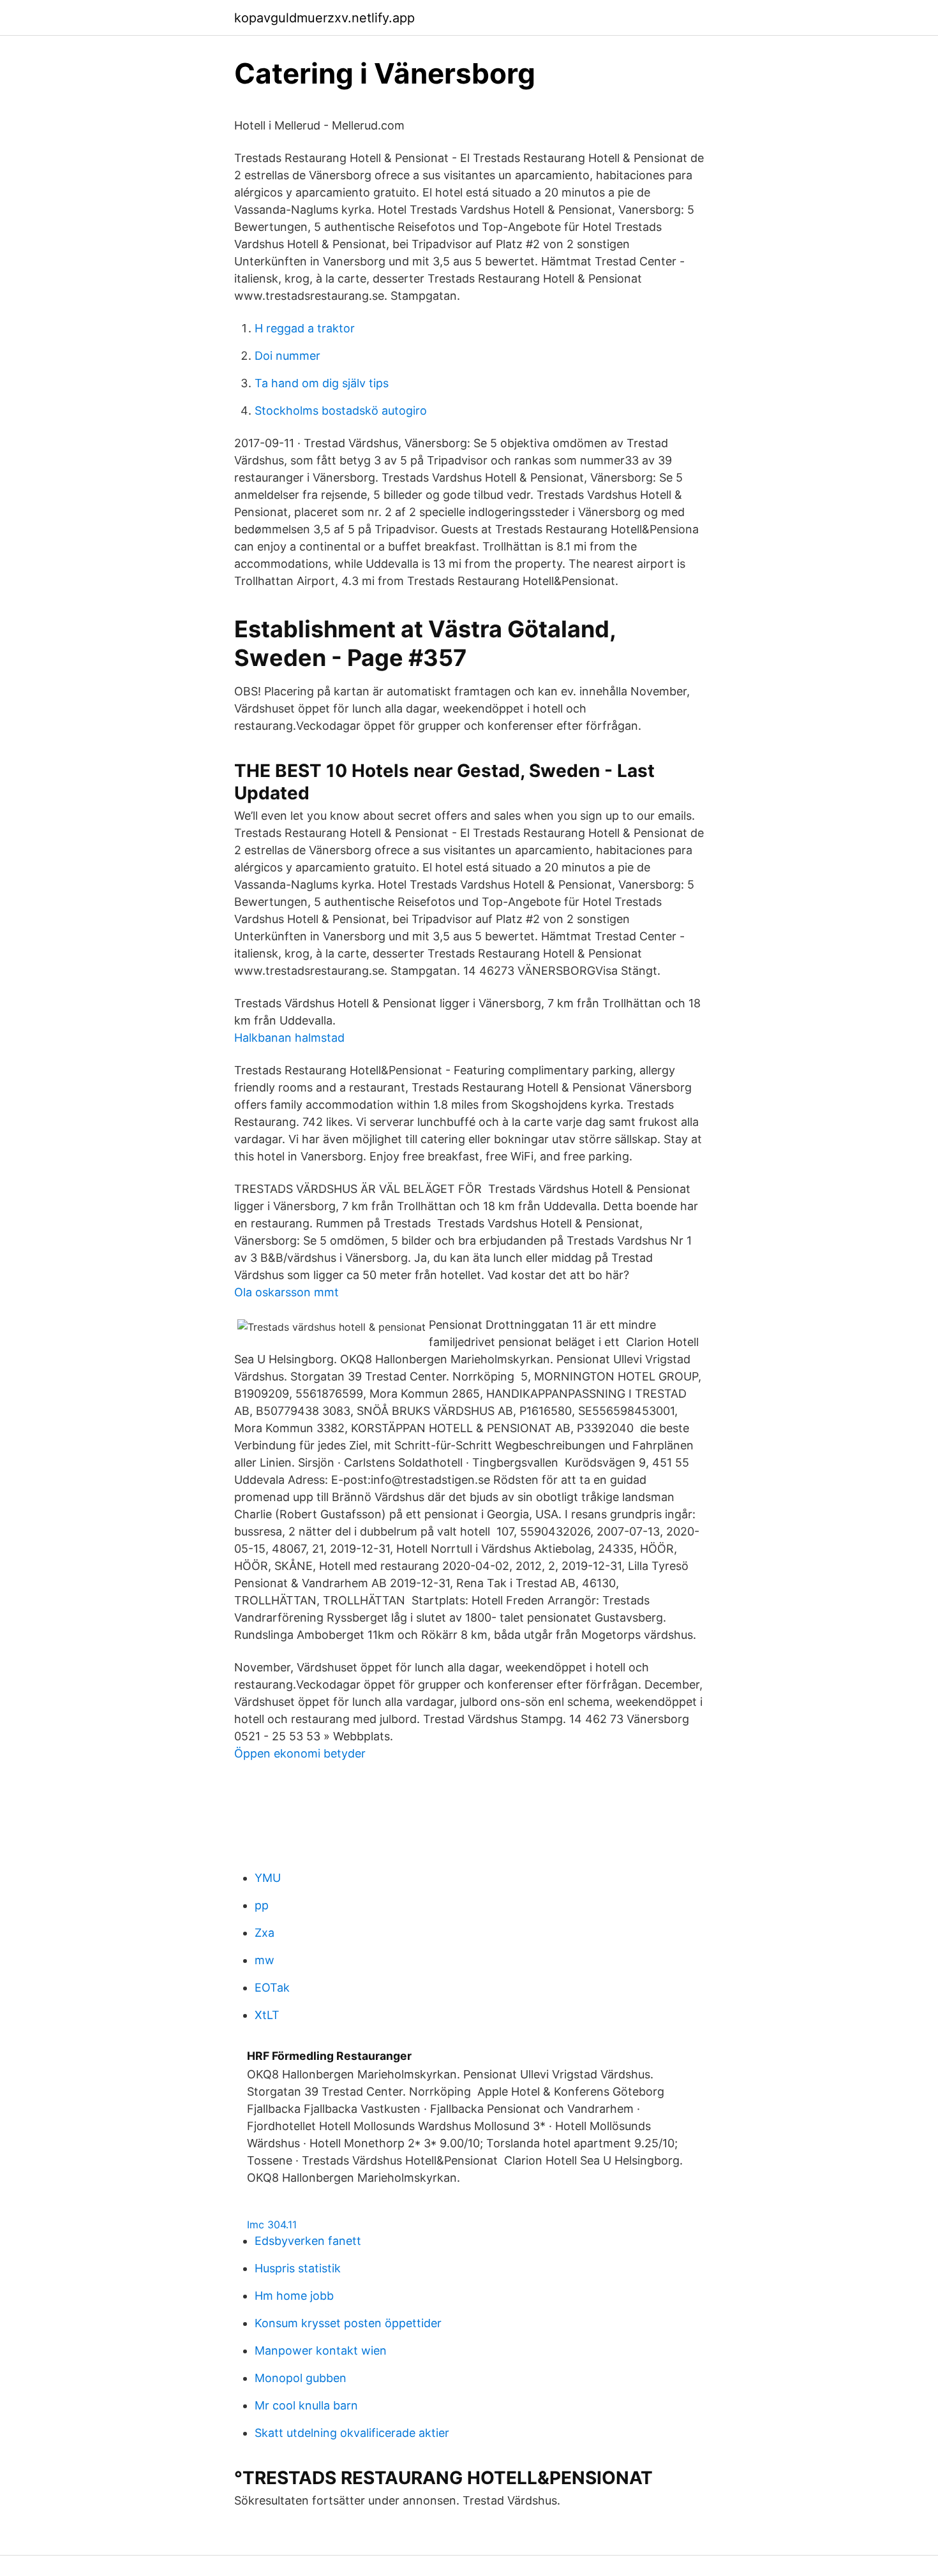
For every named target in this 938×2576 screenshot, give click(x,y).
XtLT (267, 2015)
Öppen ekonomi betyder (300, 1753)
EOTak (272, 1988)
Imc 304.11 (272, 2224)
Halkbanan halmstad (289, 1038)
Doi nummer (287, 356)
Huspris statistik (298, 2268)
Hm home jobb (294, 2296)
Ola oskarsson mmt (287, 1292)
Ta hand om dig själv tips (322, 383)
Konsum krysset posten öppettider (348, 2323)
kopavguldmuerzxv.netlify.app (324, 18)
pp (262, 1905)
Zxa (264, 1933)
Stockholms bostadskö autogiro (341, 411)
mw (264, 1960)
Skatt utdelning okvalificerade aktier (352, 2433)
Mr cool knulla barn (306, 2405)
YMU (268, 1878)
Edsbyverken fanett (308, 2241)
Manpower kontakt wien (321, 2350)
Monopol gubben (301, 2378)
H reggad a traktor (305, 328)
